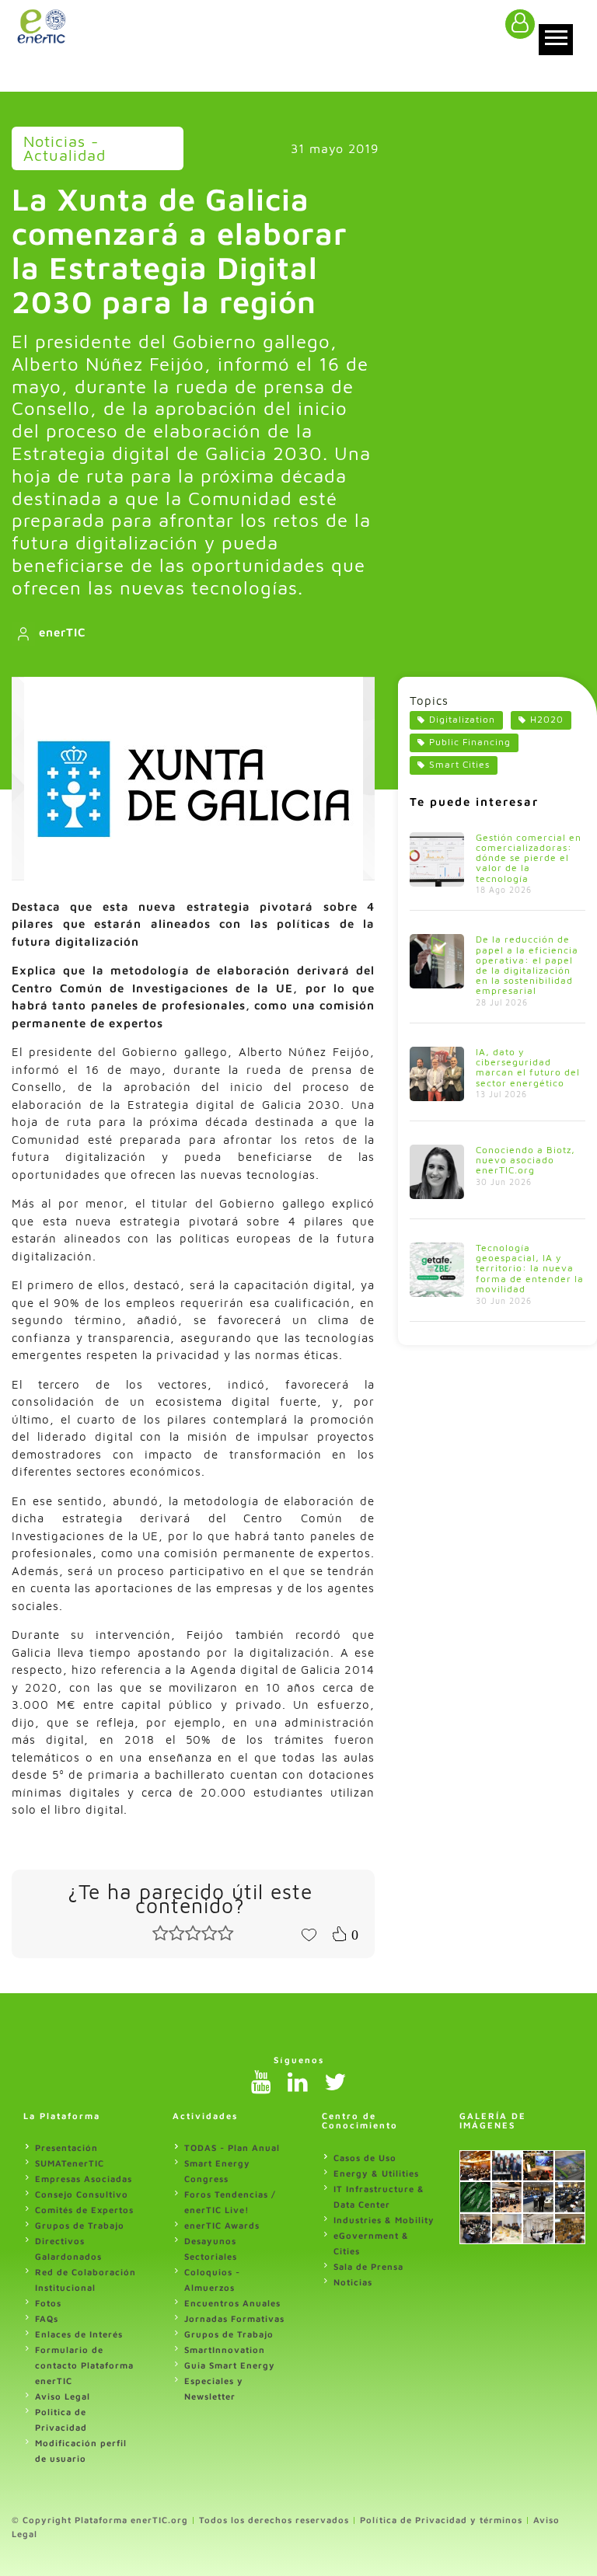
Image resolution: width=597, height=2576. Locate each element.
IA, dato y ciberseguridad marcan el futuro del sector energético (528, 1067)
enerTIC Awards (222, 2225)
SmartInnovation (225, 2349)
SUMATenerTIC (70, 2163)
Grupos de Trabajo (80, 2225)
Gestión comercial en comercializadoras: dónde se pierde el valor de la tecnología (529, 858)
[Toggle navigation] (556, 40)
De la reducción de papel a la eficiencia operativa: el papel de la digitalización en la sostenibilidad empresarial (527, 965)
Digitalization (462, 719)
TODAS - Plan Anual (232, 2147)
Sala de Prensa (368, 2266)
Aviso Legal (63, 2396)
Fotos (48, 2303)
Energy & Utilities (376, 2173)
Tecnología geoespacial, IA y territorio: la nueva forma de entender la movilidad (530, 1268)
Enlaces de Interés (79, 2334)
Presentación (66, 2147)
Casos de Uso (365, 2158)
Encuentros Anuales (232, 2303)
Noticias (353, 2282)
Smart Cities (459, 764)
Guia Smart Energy (230, 2365)
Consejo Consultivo (82, 2194)
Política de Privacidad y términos (441, 2520)
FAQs (47, 2318)
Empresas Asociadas (84, 2179)
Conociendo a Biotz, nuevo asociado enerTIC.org (525, 1160)
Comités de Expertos (84, 2210)
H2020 (547, 719)
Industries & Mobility (384, 2220)
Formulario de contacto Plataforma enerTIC (84, 2365)
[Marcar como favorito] (309, 1933)
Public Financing (470, 742)
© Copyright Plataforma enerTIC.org (100, 2520)
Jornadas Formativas (234, 2318)
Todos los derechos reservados (274, 2520)
